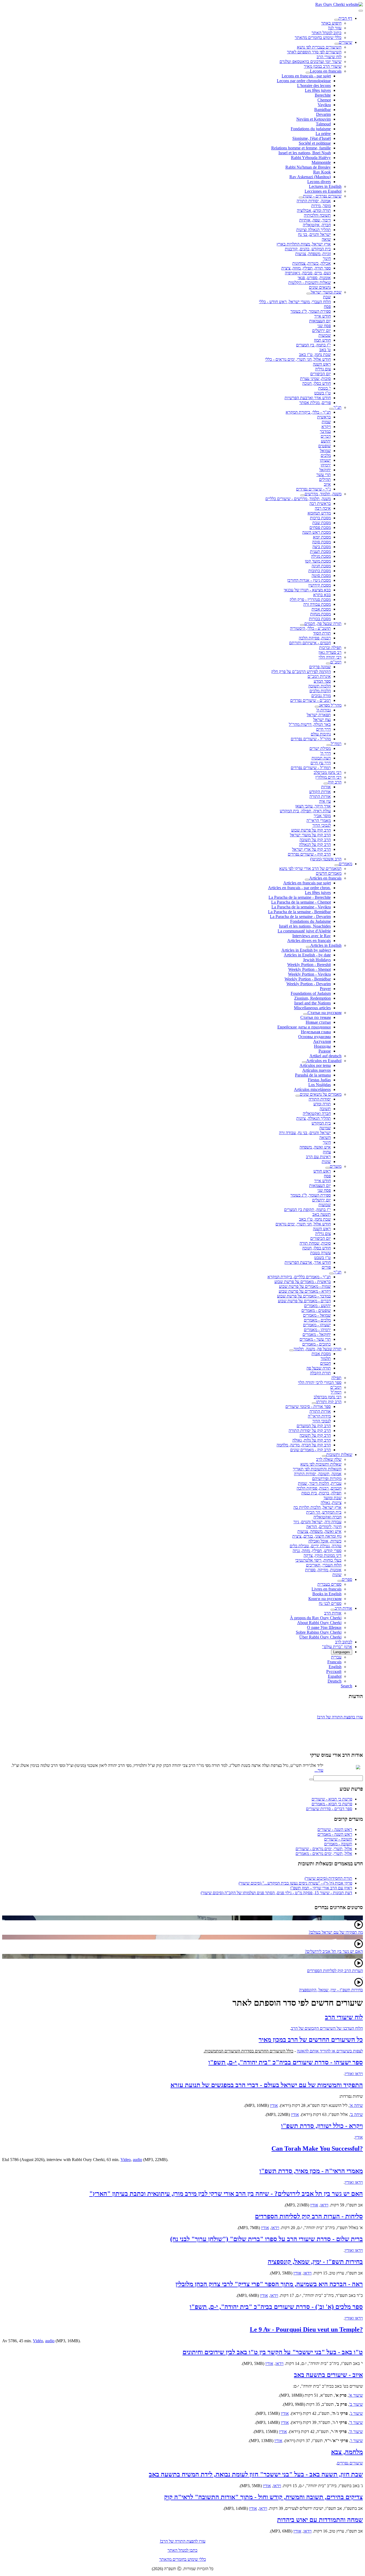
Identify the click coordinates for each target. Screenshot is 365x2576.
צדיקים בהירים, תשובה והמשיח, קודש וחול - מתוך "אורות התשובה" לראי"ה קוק (263, 2497)
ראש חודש (322, 1171)
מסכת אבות (321, 609)
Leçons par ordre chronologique (304, 81)
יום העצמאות (320, 321)
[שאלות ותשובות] (324, 1456)
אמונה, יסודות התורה (314, 201)
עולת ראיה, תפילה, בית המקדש (305, 811)
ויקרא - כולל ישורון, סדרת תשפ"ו (322, 2126)
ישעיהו (325, 460)
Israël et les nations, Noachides (305, 926)
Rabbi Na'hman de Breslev (308, 167)
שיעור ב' (356, 2404)
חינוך (327, 258)
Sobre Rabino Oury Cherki (319, 1632)
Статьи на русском (325, 1013)
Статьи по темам (316, 1017)
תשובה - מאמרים (338, 1844)
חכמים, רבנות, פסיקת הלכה (319, 1488)
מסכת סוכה (321, 542)
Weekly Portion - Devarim (309, 984)
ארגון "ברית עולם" (337, 1647)
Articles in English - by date (307, 955)
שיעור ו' (357, 2441)
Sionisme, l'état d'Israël (312, 138)
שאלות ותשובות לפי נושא (321, 1464)
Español (335, 1676)
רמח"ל (336, 744)
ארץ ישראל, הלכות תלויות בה (317, 1507)
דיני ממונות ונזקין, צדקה (323, 1555)
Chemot (324, 100)
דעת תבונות (321, 758)
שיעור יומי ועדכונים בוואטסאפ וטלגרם (310, 62)
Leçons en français (326, 71)
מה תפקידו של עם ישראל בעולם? (336, 1932)
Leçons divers (319, 182)
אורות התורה (320, 796)
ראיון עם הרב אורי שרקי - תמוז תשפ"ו (321, 1888)
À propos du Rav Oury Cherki (316, 1618)
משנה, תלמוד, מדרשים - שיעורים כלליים (298, 499)
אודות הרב (343, 1608)
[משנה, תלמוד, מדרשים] (302, 495)
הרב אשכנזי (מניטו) (326, 859)
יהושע (326, 441)
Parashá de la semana (313, 1075)
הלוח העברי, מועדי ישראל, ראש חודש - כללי (295, 302)
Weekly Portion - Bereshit (309, 965)
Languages (342, 1652)
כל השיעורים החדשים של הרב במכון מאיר (311, 2040)
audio (137, 2160)
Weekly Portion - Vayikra (309, 974)
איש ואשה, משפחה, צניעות (319, 1531)
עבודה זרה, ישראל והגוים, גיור (317, 1522)
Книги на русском (325, 1599)
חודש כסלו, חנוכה (317, 383)
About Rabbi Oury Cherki (319, 1623)
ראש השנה (322, 364)
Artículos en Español (324, 1061)
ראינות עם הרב (318, 1157)
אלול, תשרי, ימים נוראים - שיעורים (324, 1849)
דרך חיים (323, 729)
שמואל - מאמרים (317, 1315)
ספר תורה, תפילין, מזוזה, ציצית (306, 268)
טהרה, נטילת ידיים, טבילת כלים (316, 1546)
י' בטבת (325, 388)
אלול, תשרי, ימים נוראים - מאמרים (324, 1853)
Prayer (325, 989)
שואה (326, 239)
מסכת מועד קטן (318, 561)
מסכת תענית (320, 551)
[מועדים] (328, 1168)
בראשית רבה (320, 503)
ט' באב (325, 350)
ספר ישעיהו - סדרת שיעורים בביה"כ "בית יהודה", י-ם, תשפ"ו (286, 2062)
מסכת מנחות (321, 614)
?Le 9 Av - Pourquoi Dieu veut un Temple (306, 2329)
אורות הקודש (320, 792)
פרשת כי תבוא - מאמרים (332, 1804)
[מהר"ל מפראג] (317, 707)
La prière (323, 134)
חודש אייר (323, 316)
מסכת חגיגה (321, 566)
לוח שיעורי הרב (329, 57)
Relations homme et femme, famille (301, 148)
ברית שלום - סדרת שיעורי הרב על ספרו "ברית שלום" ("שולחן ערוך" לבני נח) (267, 2239)
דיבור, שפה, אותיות (315, 220)
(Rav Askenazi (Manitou (310, 177)
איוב (327, 484)
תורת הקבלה (320, 1373)
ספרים (347, 1579)
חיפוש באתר (331, 23)
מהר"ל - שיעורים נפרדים (311, 739)
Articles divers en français (309, 941)
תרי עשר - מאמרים (315, 1339)
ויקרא (326, 427)
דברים (326, 436)
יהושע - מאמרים (317, 1306)
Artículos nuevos (317, 1070)
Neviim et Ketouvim (314, 119)
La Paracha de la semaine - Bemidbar (299, 912)
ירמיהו (326, 465)
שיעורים (345, 42)
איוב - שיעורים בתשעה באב (328, 2375)
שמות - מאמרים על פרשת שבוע (305, 1286)
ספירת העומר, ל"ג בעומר (311, 311)
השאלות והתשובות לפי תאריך (317, 1469)
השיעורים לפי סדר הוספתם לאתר (314, 52)
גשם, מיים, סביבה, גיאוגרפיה (308, 273)
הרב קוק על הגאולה (315, 844)
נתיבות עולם (321, 734)
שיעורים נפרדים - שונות (322, 196)
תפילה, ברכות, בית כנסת (321, 1493)
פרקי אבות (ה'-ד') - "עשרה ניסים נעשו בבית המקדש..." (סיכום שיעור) (295, 1883)
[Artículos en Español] (304, 1062)
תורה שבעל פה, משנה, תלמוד (318, 1349)
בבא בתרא (322, 595)
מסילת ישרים (320, 748)
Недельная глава (316, 1032)
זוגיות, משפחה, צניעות (313, 254)
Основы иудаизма (314, 1037)
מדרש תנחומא (319, 513)
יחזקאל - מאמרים (317, 1334)
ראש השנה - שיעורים (335, 1829)
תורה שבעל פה (319, 1368)
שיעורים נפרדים (350, 2463)
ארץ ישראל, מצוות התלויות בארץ (304, 244)
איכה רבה (323, 508)
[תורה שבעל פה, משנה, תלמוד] (292, 1350)
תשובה (325, 1109)
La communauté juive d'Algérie (304, 931)
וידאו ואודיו (354, 2074)
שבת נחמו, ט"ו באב (315, 355)
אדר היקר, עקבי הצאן (313, 806)
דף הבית (345, 18)
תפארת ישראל (319, 715)
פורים (326, 1267)
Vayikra (324, 105)
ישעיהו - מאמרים (317, 1325)
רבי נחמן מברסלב (328, 772)
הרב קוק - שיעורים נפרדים (309, 854)
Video (126, 2160)
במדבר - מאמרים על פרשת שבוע (304, 1296)
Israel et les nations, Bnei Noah (305, 153)
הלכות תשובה (320, 686)
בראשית (324, 417)
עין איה (325, 801)
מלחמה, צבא (347, 2452)
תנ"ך (337, 407)
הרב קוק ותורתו (329, 1402)
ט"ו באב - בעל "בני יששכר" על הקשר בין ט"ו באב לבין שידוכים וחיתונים (273, 2352)
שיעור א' (356, 2395)
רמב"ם (336, 662)
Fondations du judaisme (311, 129)
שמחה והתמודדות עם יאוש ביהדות (320, 2520)
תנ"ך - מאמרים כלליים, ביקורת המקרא (299, 1277)
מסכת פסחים (320, 527)
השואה (325, 1137)
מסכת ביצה (322, 547)
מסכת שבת (322, 523)
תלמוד (326, 1358)
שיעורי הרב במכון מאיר (323, 66)
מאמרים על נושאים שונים (321, 1094)
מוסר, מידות (321, 206)
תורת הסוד (322, 633)
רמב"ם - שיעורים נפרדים (310, 700)
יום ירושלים (321, 331)
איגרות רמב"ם (319, 676)
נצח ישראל (322, 720)
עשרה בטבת (321, 1253)
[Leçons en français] (308, 73)
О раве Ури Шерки (324, 1627)
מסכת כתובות (320, 571)
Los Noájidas (320, 1085)
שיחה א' (356, 2105)
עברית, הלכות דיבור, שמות (320, 1483)
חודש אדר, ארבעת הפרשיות (308, 1262)
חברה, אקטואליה (317, 225)
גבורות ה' (323, 710)
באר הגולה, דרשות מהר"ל (310, 724)
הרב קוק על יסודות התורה (310, 1431)
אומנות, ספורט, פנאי (314, 278)
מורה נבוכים (321, 696)
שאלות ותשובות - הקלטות (310, 282)
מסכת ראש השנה (317, 532)
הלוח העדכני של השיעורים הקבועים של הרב (327, 2028)
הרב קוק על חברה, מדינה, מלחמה (304, 1445)
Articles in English (326, 945)
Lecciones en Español (323, 191)
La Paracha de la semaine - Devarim (300, 917)
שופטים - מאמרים (316, 1310)
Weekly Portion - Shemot (310, 969)
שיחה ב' (356, 2114)
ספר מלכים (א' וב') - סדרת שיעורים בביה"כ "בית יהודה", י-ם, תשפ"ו (276, 2307)
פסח (327, 306)
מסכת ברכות (320, 518)
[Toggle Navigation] (361, 11)
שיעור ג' (356, 2413)
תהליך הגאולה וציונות (314, 230)
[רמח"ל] (329, 745)
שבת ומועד (333, 1498)
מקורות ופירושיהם (327, 1479)
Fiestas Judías (319, 1080)
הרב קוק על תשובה (315, 840)
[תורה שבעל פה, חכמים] (302, 625)
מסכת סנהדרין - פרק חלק (310, 600)
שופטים (325, 446)
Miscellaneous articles (312, 1008)
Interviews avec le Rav (312, 936)
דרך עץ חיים (321, 763)
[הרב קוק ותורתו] (314, 1403)
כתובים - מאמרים (317, 1344)
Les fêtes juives (318, 90)
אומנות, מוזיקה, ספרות (323, 1570)
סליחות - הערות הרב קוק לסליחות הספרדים (309, 2216)
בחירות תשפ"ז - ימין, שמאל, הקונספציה (331, 1990)
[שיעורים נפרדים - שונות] (301, 197)
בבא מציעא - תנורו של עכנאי (307, 590)
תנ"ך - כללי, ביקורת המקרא (308, 412)
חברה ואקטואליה (317, 1113)
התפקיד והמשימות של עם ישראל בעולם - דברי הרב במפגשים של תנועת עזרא (267, 2085)
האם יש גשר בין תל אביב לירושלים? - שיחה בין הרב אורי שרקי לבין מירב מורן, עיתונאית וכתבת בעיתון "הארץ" (226, 2194)
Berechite (323, 95)
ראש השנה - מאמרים (335, 1834)
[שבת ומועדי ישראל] (309, 294)
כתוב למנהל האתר (327, 33)
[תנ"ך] (331, 409)
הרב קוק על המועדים (314, 1426)
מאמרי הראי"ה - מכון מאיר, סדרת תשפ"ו (311, 2171)
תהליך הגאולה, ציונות (314, 1118)
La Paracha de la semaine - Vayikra (301, 907)
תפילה (336, 1378)
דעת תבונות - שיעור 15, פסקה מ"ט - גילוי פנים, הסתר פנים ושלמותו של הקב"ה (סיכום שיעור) (276, 1893)
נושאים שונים (320, 287)
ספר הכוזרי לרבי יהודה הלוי (320, 1382)
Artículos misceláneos (312, 1089)
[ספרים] (340, 1581)
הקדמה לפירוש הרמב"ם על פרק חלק (301, 672)
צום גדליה (323, 369)
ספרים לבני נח (330, 1603)
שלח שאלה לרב (329, 1459)
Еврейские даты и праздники (304, 1027)
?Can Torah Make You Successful (317, 2148)
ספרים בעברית (329, 1584)
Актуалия (322, 1041)
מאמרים (345, 864)
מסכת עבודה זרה (317, 604)
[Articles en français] (307, 880)
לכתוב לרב (344, 1642)
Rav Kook (322, 172)
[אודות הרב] (333, 1610)
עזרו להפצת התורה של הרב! (183, 2541)
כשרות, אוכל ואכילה (325, 1541)
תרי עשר (324, 475)
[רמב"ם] (328, 663)
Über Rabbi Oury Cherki (320, 1637)
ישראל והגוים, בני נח (314, 234)
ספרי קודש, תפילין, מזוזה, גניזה (317, 1551)
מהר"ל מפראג (330, 705)
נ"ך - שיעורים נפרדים (313, 489)
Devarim (323, 114)
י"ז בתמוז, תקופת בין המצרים (307, 1210)
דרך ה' (325, 753)
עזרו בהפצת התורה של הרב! (340, 1712)
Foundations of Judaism (311, 993)
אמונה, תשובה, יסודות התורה (318, 1474)
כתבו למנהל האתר (183, 2550)
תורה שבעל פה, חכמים (323, 624)
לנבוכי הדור (322, 825)
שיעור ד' (356, 2422)
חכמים (325, 1363)
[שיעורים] (337, 44)
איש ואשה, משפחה (315, 1147)
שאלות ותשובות (339, 1455)
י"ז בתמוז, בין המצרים (313, 345)
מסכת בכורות (320, 619)
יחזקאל (325, 470)
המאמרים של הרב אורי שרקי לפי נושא (310, 868)
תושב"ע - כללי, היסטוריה (310, 628)
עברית (336, 1657)
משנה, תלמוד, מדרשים (323, 494)
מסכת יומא (322, 537)
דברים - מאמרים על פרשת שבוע (304, 1301)
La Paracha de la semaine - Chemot (301, 902)
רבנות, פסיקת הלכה (315, 638)
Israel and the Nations (312, 1003)
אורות (326, 787)
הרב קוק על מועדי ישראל (310, 835)
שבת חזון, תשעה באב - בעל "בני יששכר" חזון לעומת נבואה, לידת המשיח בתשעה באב (256, 2474)
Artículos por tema (315, 1065)
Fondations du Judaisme (310, 921)
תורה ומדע (322, 1104)
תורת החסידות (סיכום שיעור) (328, 1878)
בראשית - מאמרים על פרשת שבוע (303, 1282)
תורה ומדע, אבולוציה (314, 210)
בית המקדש (321, 1123)
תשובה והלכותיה (317, 215)
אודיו (274, 2105)
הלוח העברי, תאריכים (324, 1565)
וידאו (324, 2205)
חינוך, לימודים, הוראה (324, 1527)
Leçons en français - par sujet (306, 76)
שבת (327, 297)
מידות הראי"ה (319, 1416)
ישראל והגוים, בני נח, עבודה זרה (305, 1133)
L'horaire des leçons (314, 86)
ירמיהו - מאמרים (317, 1330)
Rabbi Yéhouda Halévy (311, 158)
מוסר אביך (322, 816)
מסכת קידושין (320, 585)
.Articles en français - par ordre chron (299, 888)
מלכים (326, 455)
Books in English (327, 1594)
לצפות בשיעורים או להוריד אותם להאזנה (330, 2051)
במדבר (325, 431)
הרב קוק (335, 782)
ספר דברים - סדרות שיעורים (329, 1809)
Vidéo (38, 2341)
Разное (325, 1051)
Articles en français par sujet (307, 883)
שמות (326, 422)
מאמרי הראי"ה (319, 820)
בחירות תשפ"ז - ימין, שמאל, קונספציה (315, 2262)
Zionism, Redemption (312, 998)
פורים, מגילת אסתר (315, 403)
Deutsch (335, 1681)
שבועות (325, 335)
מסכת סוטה (321, 575)
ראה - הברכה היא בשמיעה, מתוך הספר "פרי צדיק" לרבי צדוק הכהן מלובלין (269, 2284)
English (335, 1667)
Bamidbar (323, 110)
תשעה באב (322, 1214)
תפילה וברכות (330, 648)
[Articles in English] (308, 947)
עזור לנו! (335, 28)
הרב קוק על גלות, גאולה (312, 1440)
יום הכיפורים (321, 374)
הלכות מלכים (320, 691)
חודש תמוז (322, 340)
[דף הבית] (336, 20)
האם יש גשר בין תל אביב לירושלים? (334, 1951)
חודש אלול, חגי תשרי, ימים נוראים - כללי (298, 359)
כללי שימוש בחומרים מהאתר (318, 37)
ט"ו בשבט (323, 393)
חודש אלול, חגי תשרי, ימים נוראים (303, 1224)
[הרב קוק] (326, 784)
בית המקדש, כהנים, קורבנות (308, 249)
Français (334, 1662)
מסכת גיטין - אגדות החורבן (309, 580)
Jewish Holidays (317, 960)
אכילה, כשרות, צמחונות (312, 263)
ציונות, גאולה (331, 1503)
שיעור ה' (356, 2431)
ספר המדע (322, 681)
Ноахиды (322, 1046)
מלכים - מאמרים (317, 1320)
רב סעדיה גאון (330, 652)
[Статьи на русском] (305, 1014)
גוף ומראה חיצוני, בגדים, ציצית (317, 1536)
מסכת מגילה (321, 556)
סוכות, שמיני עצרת (315, 379)
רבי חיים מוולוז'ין (328, 777)
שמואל (325, 451)
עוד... (319, 1770)
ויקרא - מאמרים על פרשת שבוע (305, 1291)
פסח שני (324, 326)
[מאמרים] (337, 865)
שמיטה (325, 1128)
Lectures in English (325, 186)
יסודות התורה (320, 1099)
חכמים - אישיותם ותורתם (310, 643)
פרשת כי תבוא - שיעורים (332, 1799)
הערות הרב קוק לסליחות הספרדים (335, 1971)
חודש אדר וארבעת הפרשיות (308, 398)
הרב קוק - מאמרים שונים (310, 1450)
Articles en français (325, 878)
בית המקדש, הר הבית (324, 1512)
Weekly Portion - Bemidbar (308, 979)
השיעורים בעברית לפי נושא (319, 47)
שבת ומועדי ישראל (326, 292)
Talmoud (323, 124)
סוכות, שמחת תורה (315, 1243)
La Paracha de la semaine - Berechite (300, 897)
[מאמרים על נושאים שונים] (298, 1096)
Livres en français (327, 1589)
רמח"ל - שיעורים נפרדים (311, 768)
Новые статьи (318, 1022)
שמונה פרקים (320, 667)
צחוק (327, 1152)
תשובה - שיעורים (338, 1839)
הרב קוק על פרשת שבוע (311, 830)
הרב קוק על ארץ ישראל (311, 849)
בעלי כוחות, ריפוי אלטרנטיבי (318, 1560)
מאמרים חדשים (329, 873)
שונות (326, 1162)
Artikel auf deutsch (325, 1056)
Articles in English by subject (306, 950)
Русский (334, 1671)
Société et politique (315, 143)
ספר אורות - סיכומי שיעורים (308, 1406)
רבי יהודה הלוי (330, 657)
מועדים (336, 1166)
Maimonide (321, 162)
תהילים (325, 479)
